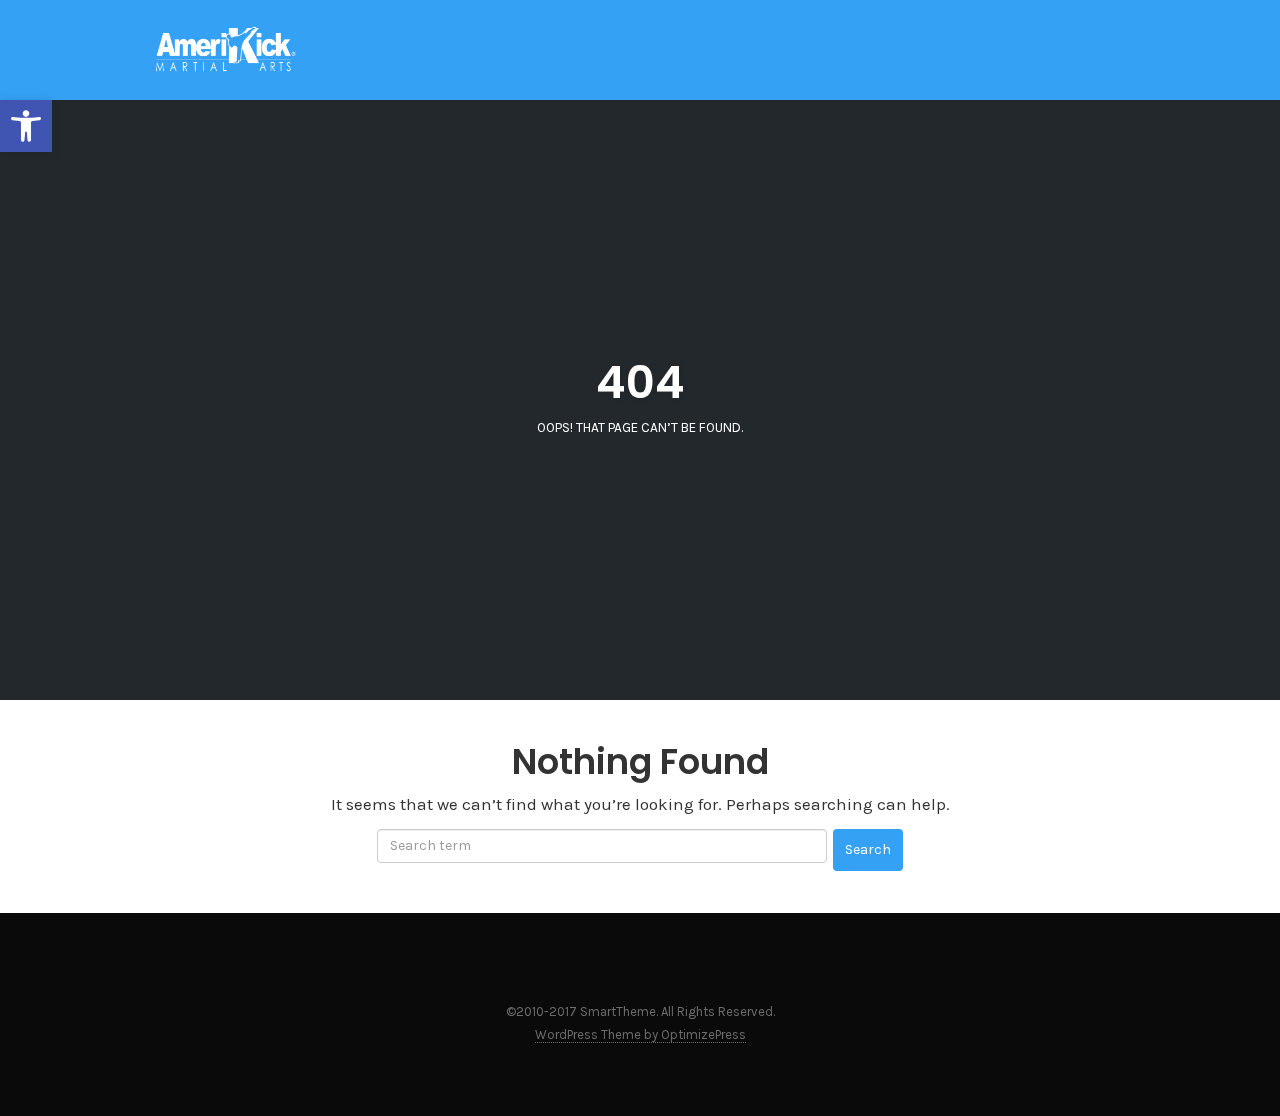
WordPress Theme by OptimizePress (640, 1034)
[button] (26, 126)
